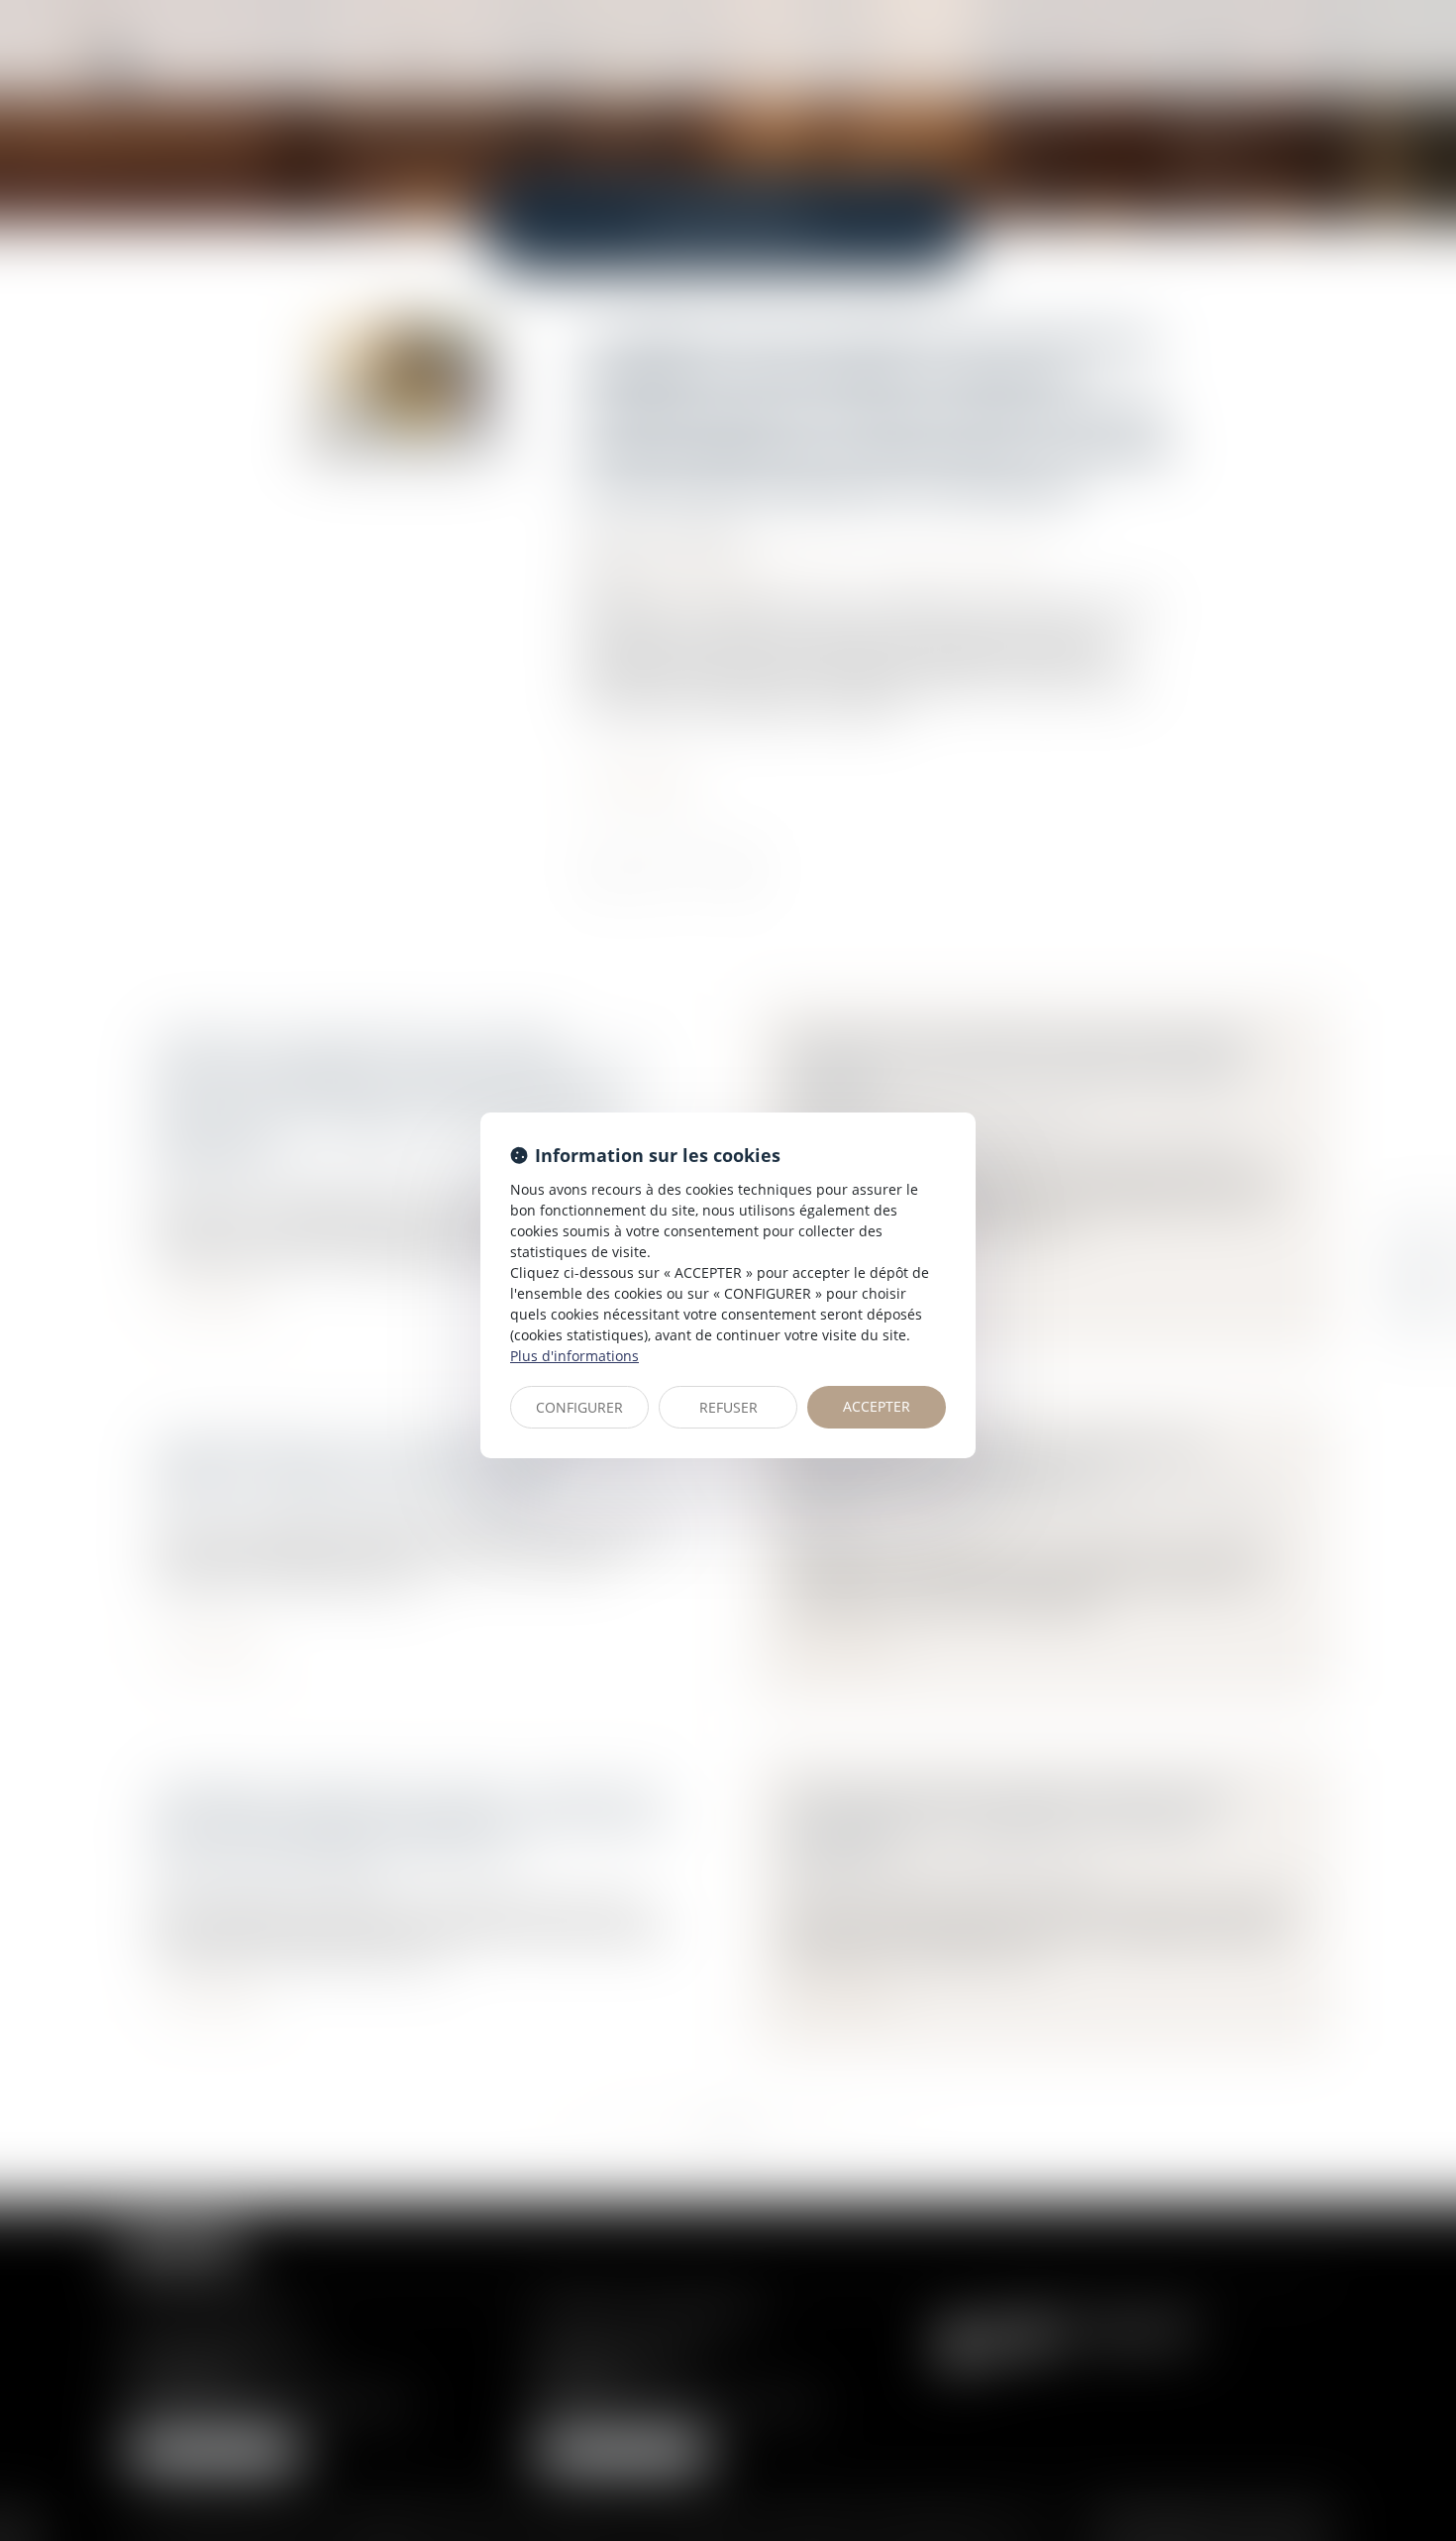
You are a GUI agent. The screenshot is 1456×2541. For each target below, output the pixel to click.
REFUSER (728, 1407)
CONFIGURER (579, 1407)
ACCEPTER (877, 1406)
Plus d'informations (574, 1356)
